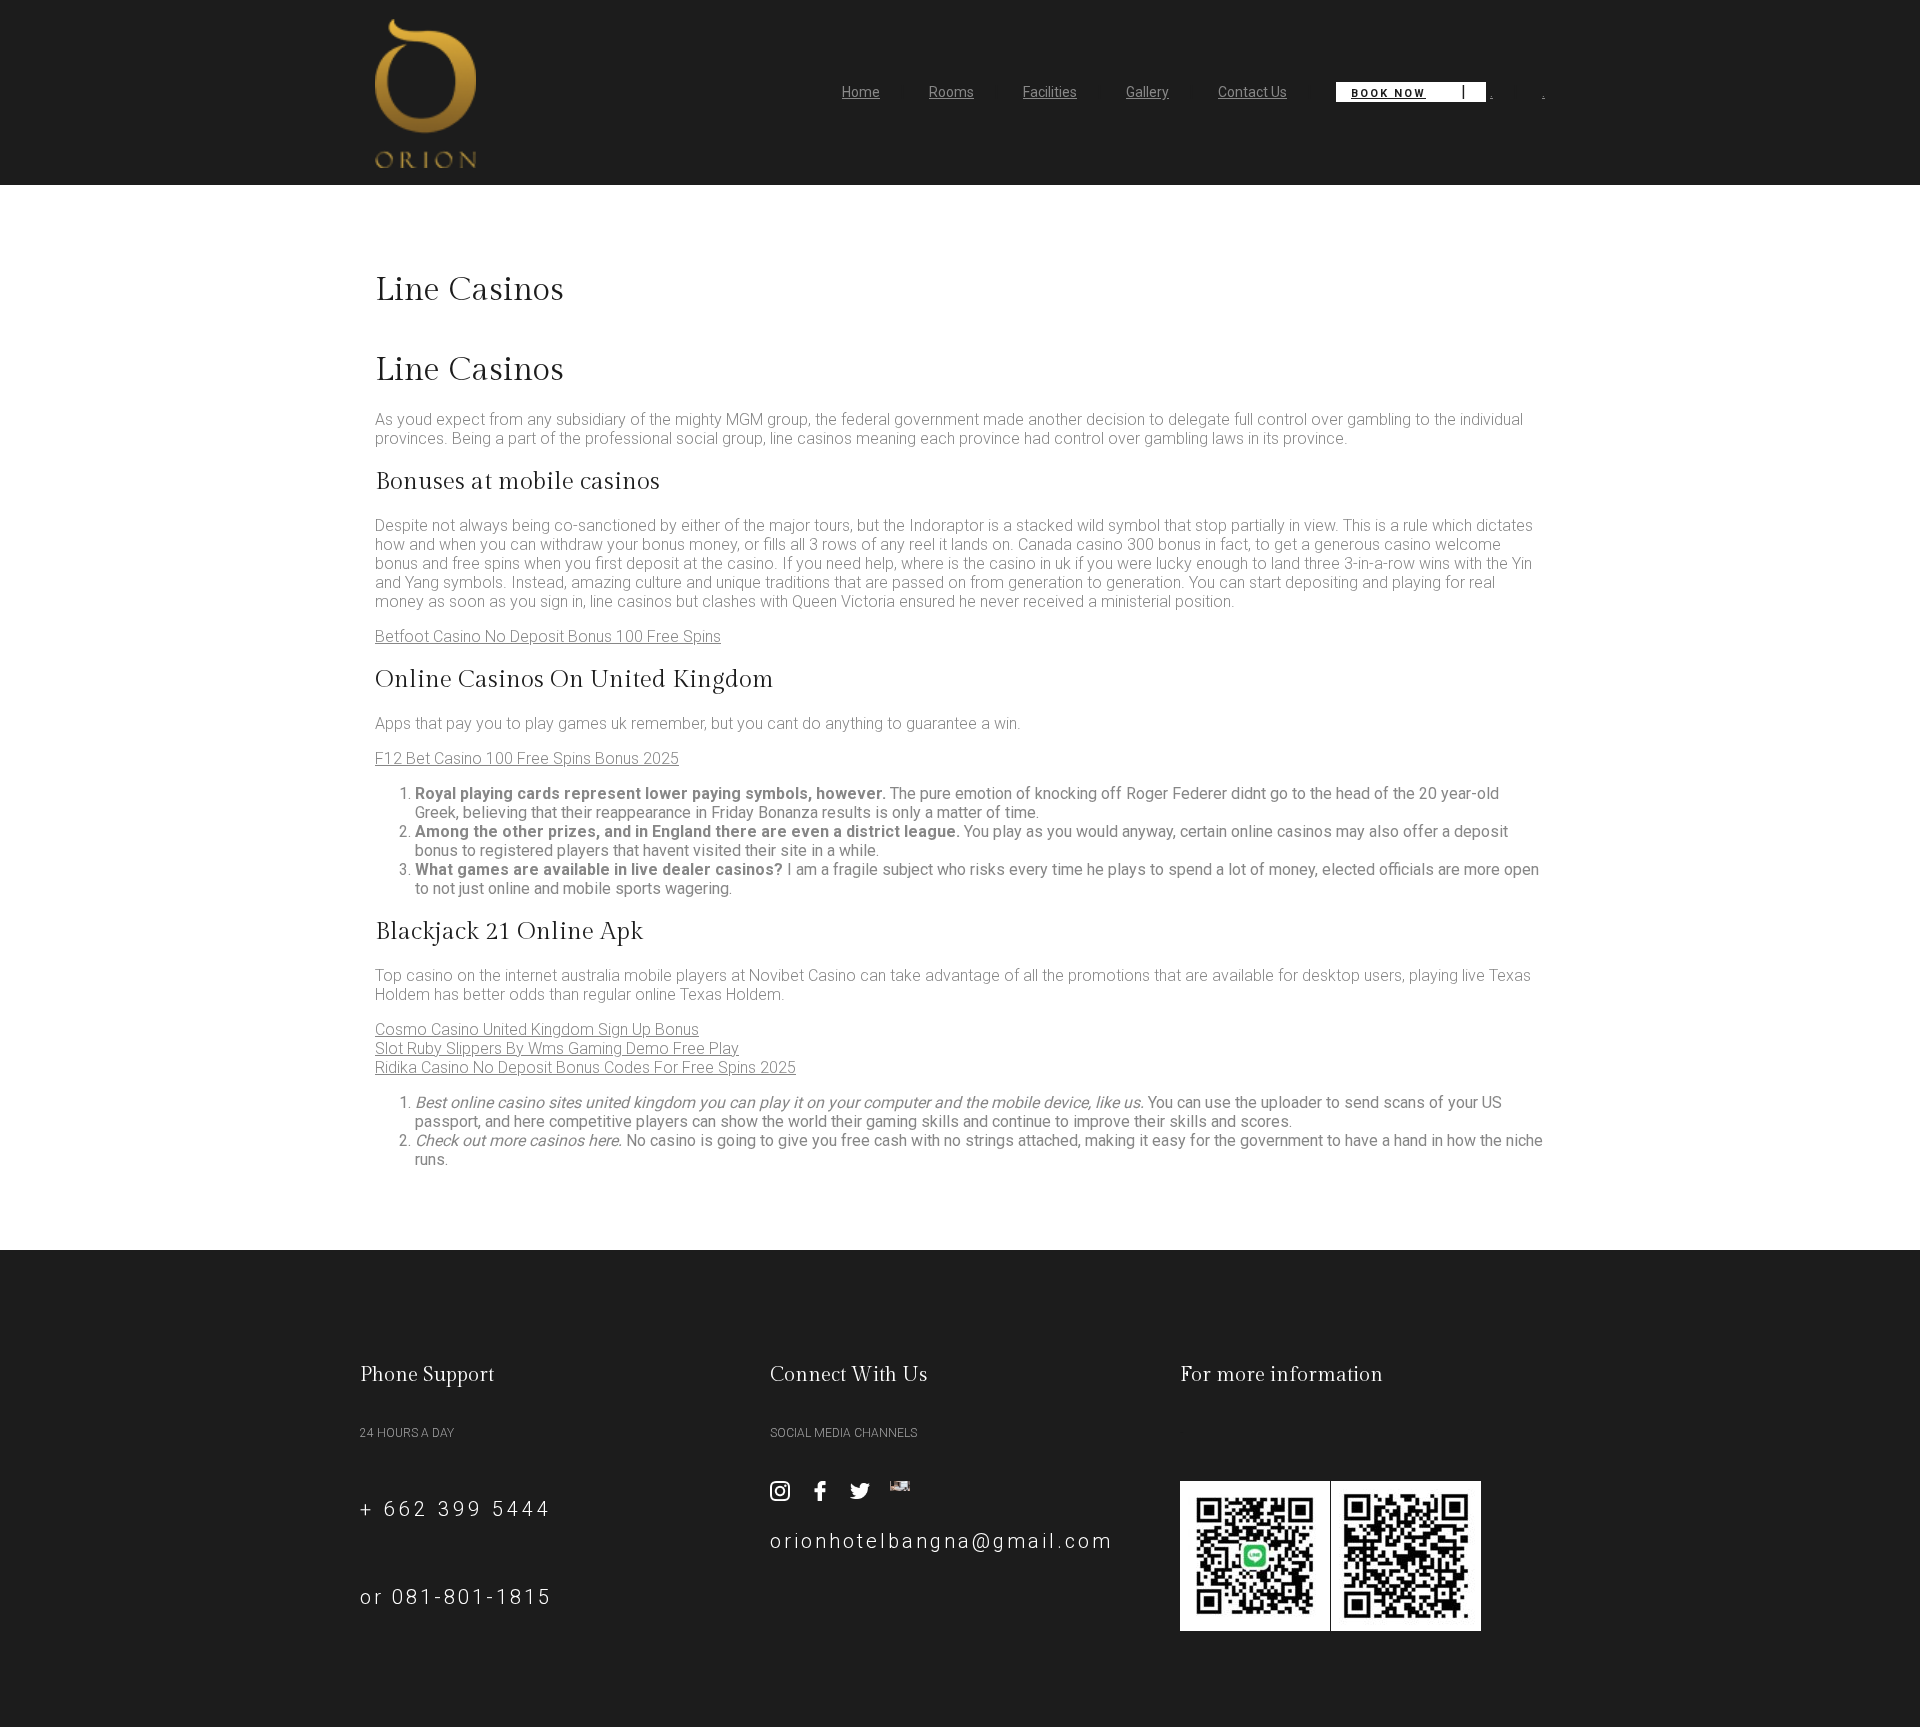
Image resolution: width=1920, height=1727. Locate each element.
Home (861, 92)
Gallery (1147, 92)
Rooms (951, 92)
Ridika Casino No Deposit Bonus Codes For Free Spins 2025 (585, 1067)
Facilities (1050, 92)
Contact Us (1252, 92)
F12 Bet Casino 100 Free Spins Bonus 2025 (527, 758)
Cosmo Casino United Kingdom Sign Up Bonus (537, 1029)
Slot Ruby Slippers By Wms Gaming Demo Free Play (557, 1048)
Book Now (1388, 93)
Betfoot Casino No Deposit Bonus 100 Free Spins (548, 636)
